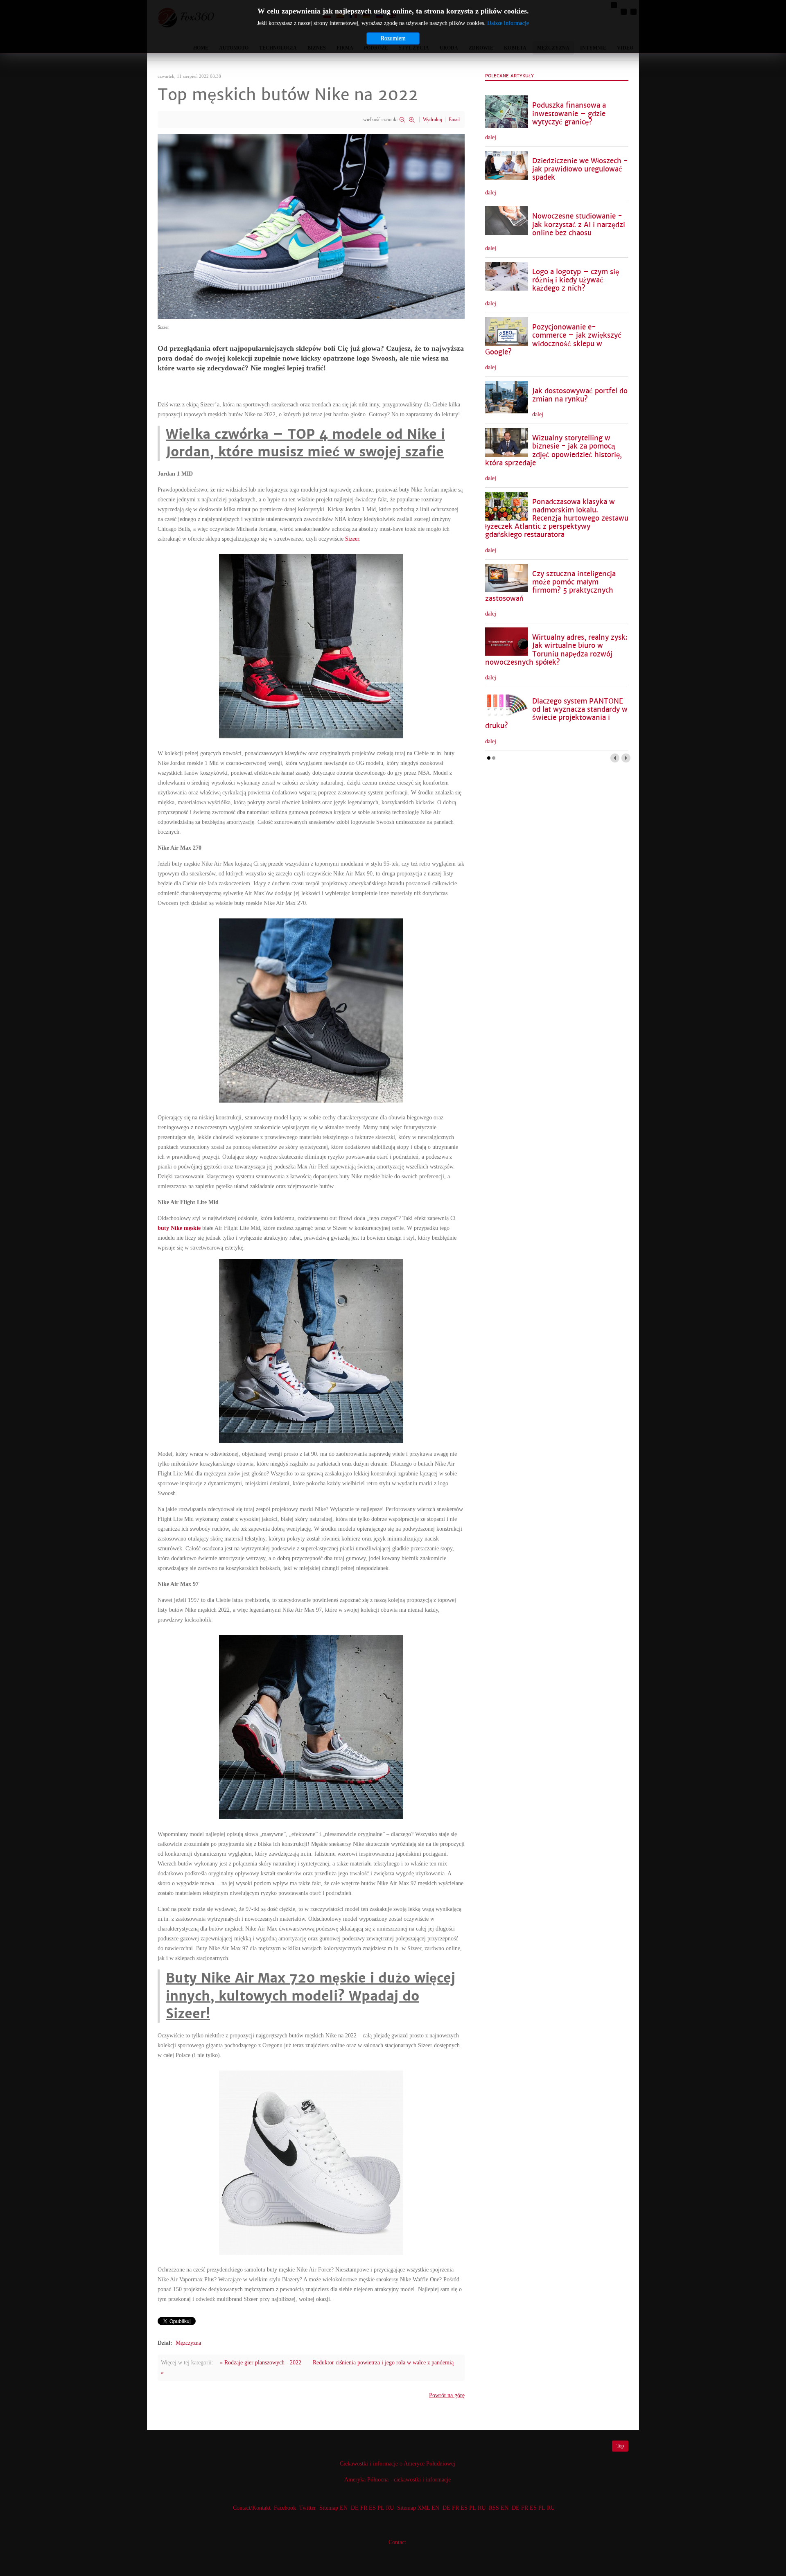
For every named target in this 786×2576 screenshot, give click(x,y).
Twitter (308, 2508)
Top (620, 2446)
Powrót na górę (447, 2395)
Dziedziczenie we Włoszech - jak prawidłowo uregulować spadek (580, 169)
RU (390, 2508)
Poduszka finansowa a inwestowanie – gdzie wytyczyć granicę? (569, 114)
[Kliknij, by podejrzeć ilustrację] (311, 226)
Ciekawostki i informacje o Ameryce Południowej (398, 2464)
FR (364, 2508)
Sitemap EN (334, 2508)
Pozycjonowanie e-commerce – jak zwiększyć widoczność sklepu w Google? (553, 339)
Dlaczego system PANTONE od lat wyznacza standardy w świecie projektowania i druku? (556, 714)
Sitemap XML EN (418, 2508)
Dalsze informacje (508, 23)
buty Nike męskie (179, 1228)
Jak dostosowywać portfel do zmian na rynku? (580, 395)
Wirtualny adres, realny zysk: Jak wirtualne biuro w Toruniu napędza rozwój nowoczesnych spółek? (556, 650)
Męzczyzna (188, 2343)
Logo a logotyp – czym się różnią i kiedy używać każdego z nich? (576, 280)
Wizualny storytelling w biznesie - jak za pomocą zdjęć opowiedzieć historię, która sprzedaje (553, 450)
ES (372, 2508)
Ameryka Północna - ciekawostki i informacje (398, 2480)
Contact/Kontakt (251, 2508)
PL (381, 2508)
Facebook (285, 2508)
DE (355, 2508)
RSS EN (499, 2508)
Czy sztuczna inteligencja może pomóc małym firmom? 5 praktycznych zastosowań (550, 586)
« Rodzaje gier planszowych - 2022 (261, 2363)
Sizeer (352, 539)
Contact (397, 2542)
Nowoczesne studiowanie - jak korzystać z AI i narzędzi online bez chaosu (579, 224)
